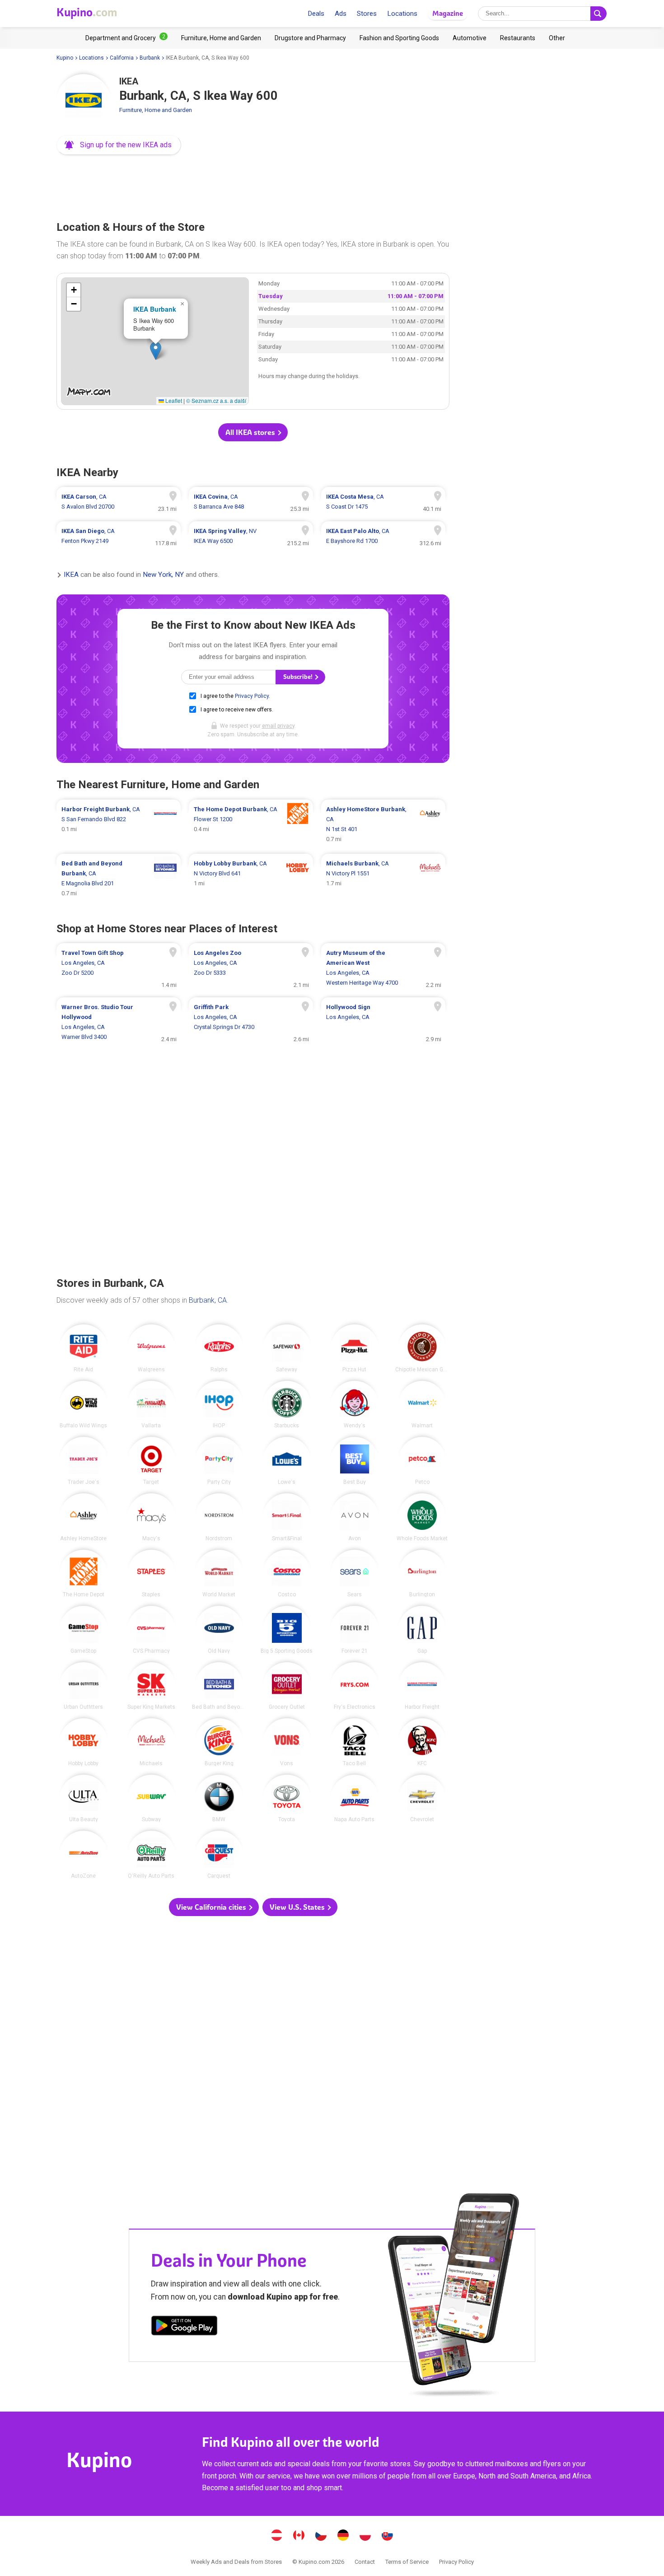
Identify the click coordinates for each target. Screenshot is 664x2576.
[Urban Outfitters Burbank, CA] (84, 1686)
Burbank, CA (208, 1300)
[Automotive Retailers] (470, 38)
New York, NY (163, 575)
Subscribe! (299, 677)
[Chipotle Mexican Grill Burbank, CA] (422, 1348)
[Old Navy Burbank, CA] (219, 1630)
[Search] (599, 14)
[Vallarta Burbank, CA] (151, 1405)
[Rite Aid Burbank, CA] (84, 1348)
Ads (341, 14)
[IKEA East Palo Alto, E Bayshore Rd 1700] (383, 536)
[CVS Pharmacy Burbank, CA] (151, 1630)
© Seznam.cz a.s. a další (216, 400)
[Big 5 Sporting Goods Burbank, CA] (287, 1630)
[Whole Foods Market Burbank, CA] (422, 1517)
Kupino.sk (388, 2536)
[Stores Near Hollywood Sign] (383, 1022)
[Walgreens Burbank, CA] (151, 1348)
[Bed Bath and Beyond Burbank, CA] (219, 1686)
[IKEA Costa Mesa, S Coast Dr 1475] (383, 502)
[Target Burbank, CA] (151, 1461)
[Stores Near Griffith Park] (251, 1022)
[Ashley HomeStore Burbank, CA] (84, 1517)
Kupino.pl (365, 2536)
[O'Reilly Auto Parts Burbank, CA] (151, 1855)
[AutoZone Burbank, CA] (84, 1855)
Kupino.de (343, 2536)
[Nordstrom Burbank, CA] (219, 1517)
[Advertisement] (253, 185)
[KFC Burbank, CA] (422, 1742)
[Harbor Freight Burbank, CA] (422, 1686)
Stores (367, 14)
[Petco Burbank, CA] (422, 1461)
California (122, 58)
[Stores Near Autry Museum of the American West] (383, 968)
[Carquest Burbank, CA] (219, 1855)
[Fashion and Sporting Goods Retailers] (399, 38)
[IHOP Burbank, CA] (219, 1405)
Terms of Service (407, 2562)
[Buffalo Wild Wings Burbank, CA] (84, 1405)
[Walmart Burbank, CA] (422, 1405)
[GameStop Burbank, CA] (84, 1630)
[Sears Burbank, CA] (355, 1574)
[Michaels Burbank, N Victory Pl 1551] (383, 879)
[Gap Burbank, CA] (422, 1630)
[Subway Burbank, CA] (151, 1799)
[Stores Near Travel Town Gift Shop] (119, 968)
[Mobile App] (184, 2327)
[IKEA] (84, 101)
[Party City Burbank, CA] (219, 1461)
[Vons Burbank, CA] (287, 1742)
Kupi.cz (321, 2536)
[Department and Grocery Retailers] (126, 38)
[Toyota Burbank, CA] (287, 1799)
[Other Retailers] (557, 38)
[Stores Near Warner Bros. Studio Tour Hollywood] (119, 1022)
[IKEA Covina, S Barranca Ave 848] (251, 502)
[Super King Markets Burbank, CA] (151, 1686)
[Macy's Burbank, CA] (151, 1517)
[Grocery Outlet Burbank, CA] (287, 1686)
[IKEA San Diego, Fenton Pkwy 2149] (119, 536)
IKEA (71, 575)
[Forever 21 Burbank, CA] (355, 1630)
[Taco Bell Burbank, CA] (355, 1742)
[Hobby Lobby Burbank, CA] (84, 1742)
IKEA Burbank (155, 309)
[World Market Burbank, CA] (219, 1574)
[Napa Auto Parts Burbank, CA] (355, 1799)
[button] (119, 145)
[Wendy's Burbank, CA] (355, 1405)
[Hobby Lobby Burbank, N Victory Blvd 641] (251, 879)
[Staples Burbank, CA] (151, 1574)
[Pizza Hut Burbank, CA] (355, 1348)
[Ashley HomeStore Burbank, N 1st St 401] (383, 824)
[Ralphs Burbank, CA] (219, 1348)
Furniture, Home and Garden (156, 110)
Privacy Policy (252, 696)
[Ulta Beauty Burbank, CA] (84, 1799)
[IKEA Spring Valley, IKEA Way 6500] (251, 536)
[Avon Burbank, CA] (355, 1517)
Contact (365, 2562)
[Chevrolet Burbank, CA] (422, 1799)
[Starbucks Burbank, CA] (287, 1405)
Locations (402, 14)
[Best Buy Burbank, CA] (355, 1461)
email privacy (278, 726)
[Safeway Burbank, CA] (287, 1348)
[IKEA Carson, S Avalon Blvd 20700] (119, 502)
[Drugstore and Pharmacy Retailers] (310, 38)
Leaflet (173, 400)
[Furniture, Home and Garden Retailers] (221, 38)
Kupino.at (277, 2536)
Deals (316, 14)
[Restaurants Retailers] (518, 38)
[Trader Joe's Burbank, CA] (84, 1461)
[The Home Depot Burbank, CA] (84, 1574)
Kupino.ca (299, 2536)
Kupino (65, 58)
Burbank (150, 58)
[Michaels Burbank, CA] (151, 1742)
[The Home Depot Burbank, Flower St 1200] (251, 824)
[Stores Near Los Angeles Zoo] (251, 968)
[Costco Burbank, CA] (287, 1574)
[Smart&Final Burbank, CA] (287, 1517)
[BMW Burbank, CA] (219, 1799)
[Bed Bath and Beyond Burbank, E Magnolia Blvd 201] (119, 879)
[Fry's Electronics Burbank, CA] (355, 1686)
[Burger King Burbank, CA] (219, 1742)
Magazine (448, 13)
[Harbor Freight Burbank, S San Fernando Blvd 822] (119, 824)
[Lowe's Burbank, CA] (287, 1461)
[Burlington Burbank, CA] (422, 1574)
